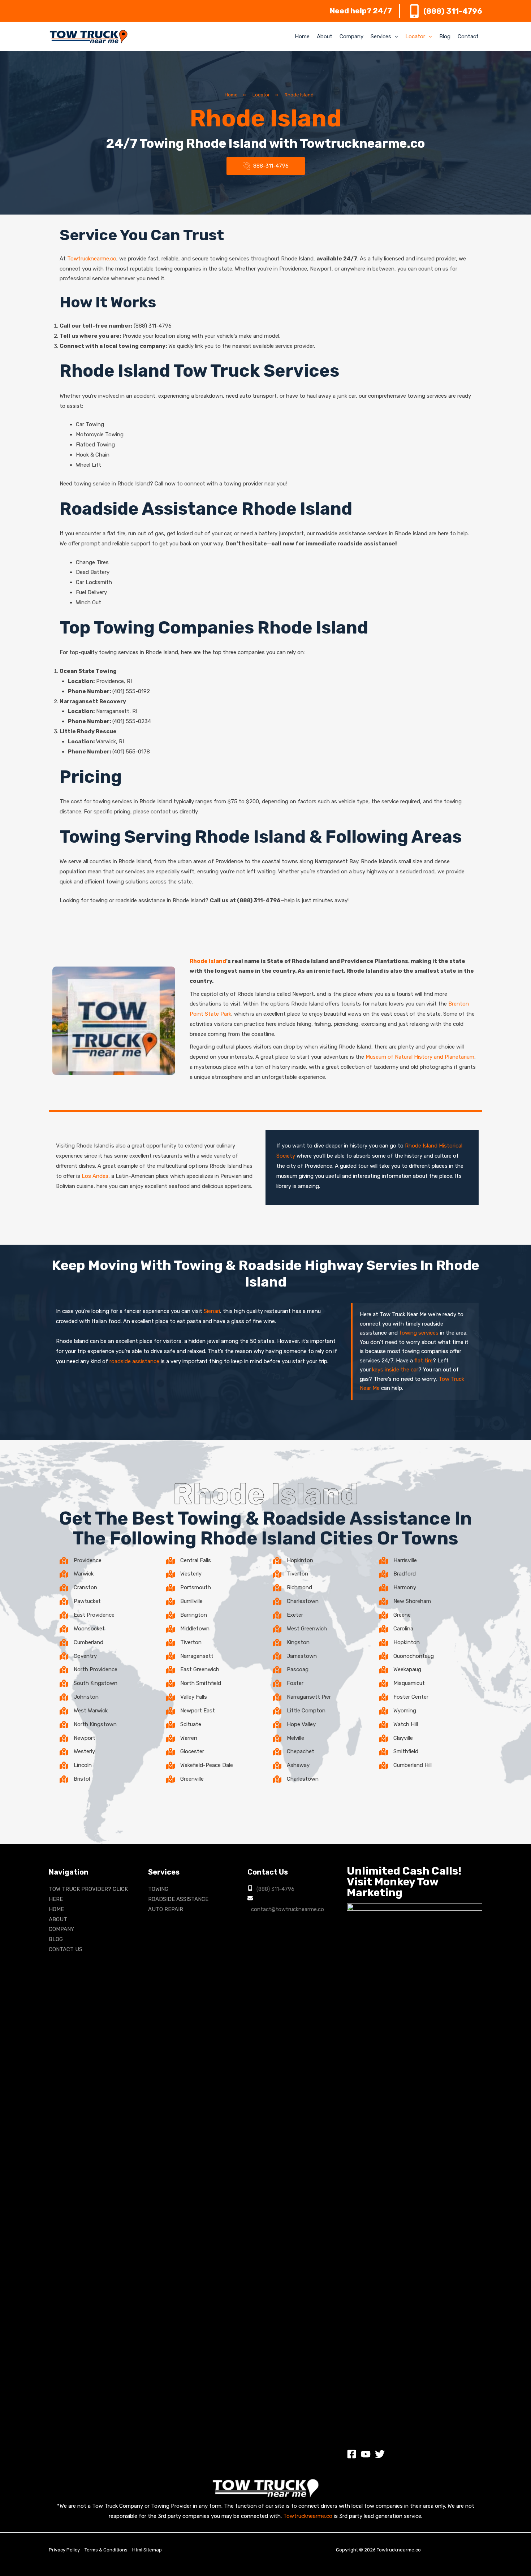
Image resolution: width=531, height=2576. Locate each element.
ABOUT (58, 1919)
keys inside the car (395, 1370)
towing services (419, 1333)
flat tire (424, 1361)
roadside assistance (134, 1361)
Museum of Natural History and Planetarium (420, 1057)
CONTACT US (66, 1949)
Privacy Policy (64, 2550)
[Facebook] (352, 2454)
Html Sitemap (147, 2550)
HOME (56, 1909)
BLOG (56, 1939)
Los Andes (95, 1176)
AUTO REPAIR (166, 1909)
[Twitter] (380, 2454)
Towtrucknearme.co (92, 259)
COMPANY (61, 1929)
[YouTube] (366, 2454)
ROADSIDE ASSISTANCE (178, 1899)
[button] (395, 36)
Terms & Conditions (106, 2550)
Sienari (212, 1311)
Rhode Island (208, 961)
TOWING (158, 1889)
